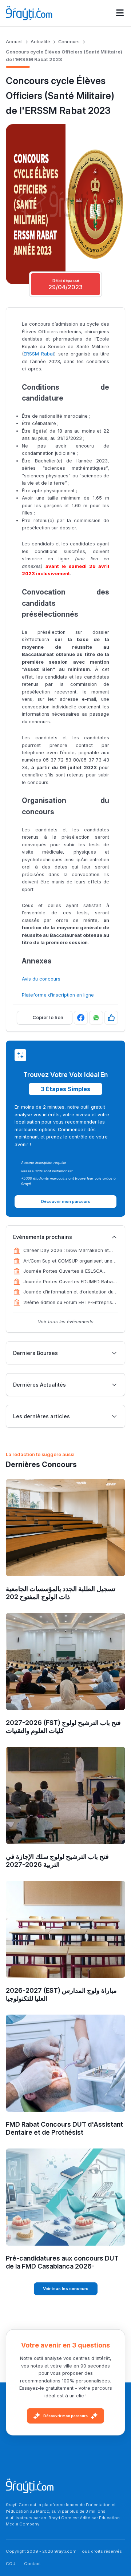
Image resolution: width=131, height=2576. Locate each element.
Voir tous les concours (66, 2289)
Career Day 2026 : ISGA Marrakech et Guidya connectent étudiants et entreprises (66, 1251)
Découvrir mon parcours (65, 2416)
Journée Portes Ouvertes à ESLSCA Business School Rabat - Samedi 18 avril (68, 1272)
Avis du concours (41, 979)
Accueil (14, 42)
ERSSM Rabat (39, 354)
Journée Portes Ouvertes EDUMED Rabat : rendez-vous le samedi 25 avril (70, 1282)
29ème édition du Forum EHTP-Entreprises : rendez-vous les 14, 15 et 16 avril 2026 (70, 1303)
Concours (69, 42)
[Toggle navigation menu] (120, 13)
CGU (11, 2564)
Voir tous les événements (66, 1322)
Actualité (40, 42)
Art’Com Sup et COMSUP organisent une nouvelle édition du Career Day (68, 1261)
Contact (32, 2564)
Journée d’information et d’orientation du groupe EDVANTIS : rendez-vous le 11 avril (70, 1292)
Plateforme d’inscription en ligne (58, 995)
